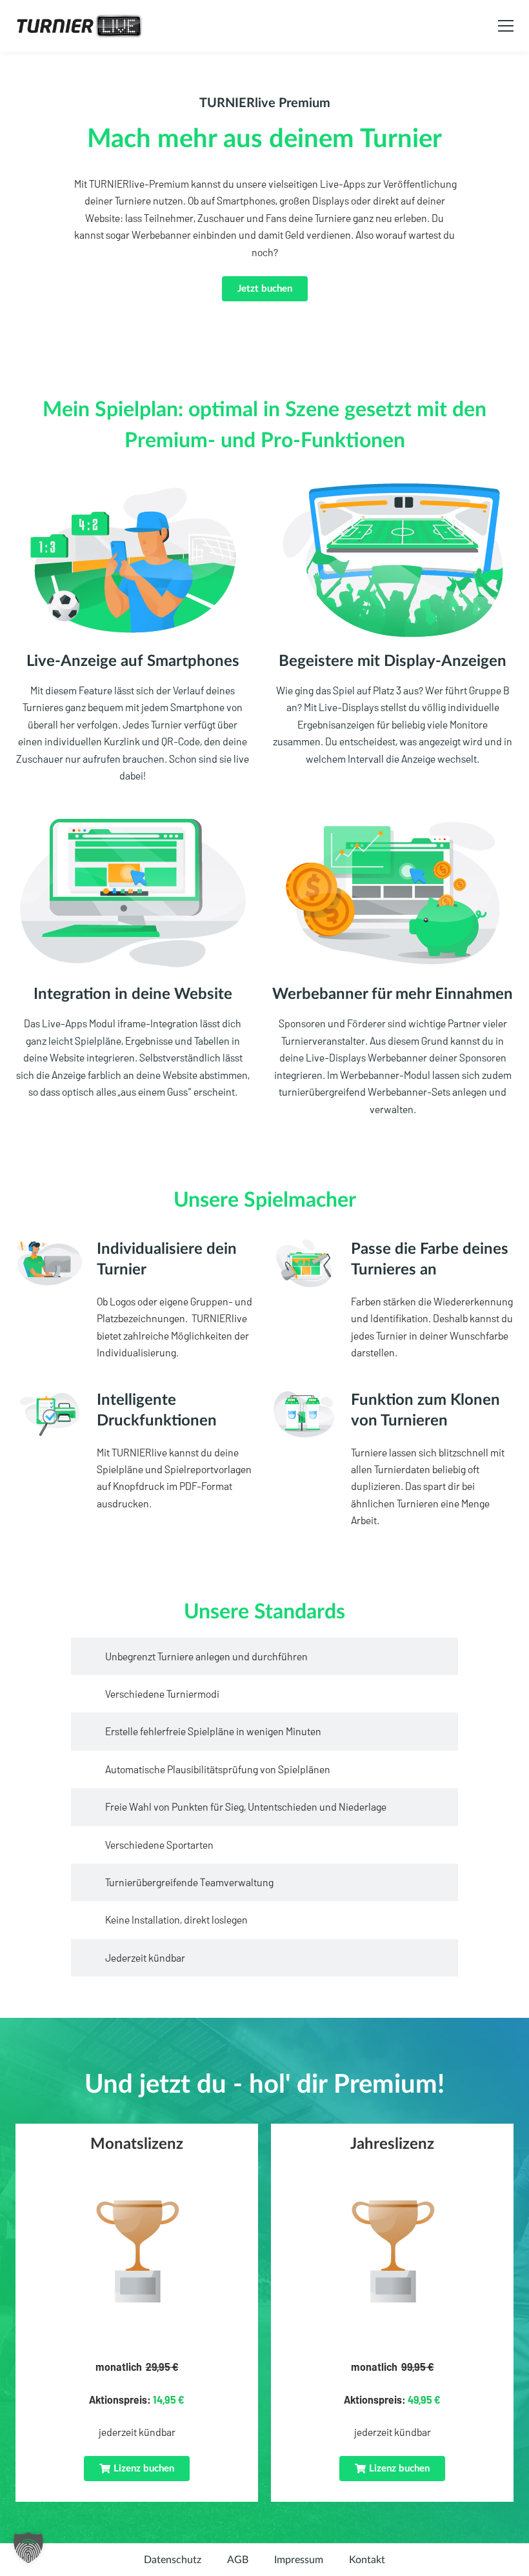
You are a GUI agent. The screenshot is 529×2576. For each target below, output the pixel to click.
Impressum (299, 2560)
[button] (137, 2469)
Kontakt (367, 2560)
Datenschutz (173, 2560)
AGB (238, 2560)
